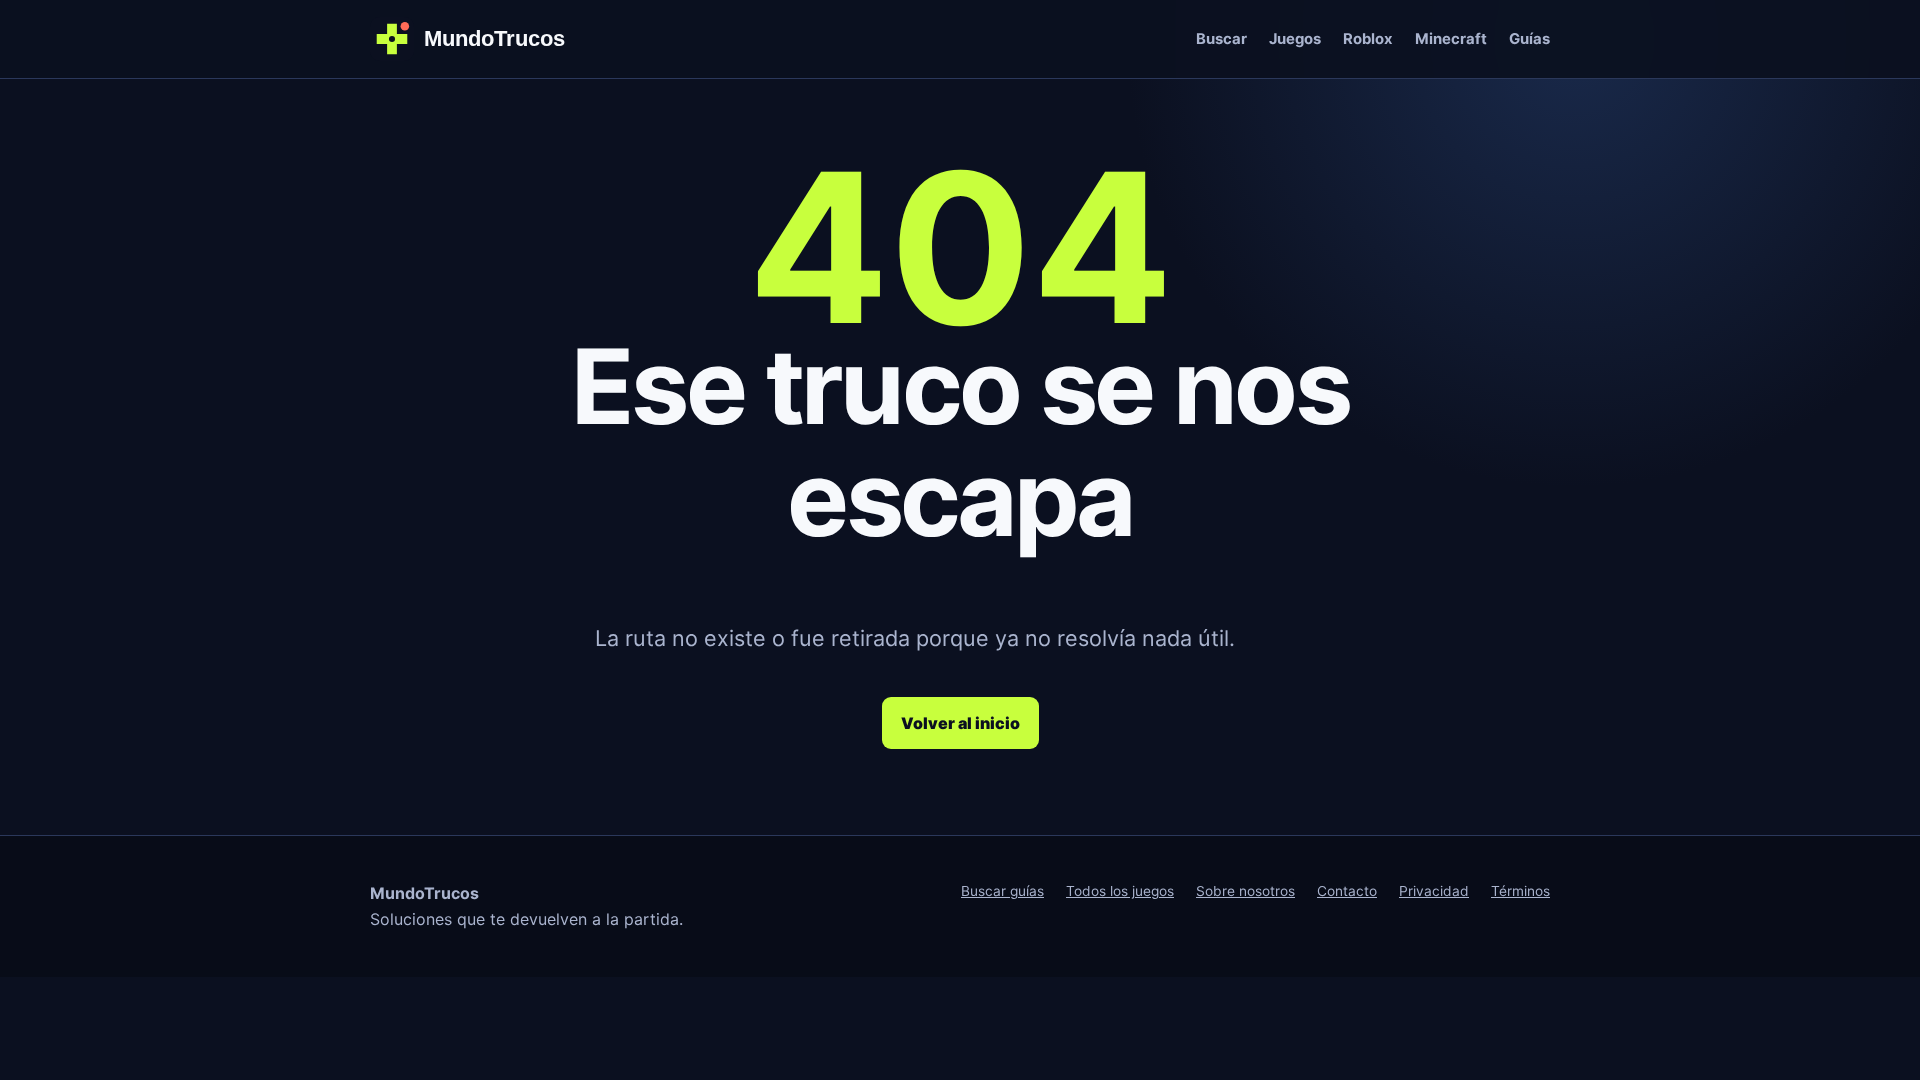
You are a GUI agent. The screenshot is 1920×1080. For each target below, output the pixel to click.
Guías (1529, 39)
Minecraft (1451, 39)
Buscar (1221, 39)
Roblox (1368, 39)
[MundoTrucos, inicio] (480, 39)
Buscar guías (1002, 891)
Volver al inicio (960, 723)
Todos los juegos (1120, 891)
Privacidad (1434, 891)
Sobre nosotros (1245, 891)
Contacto (1347, 891)
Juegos (1295, 39)
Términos (1520, 891)
